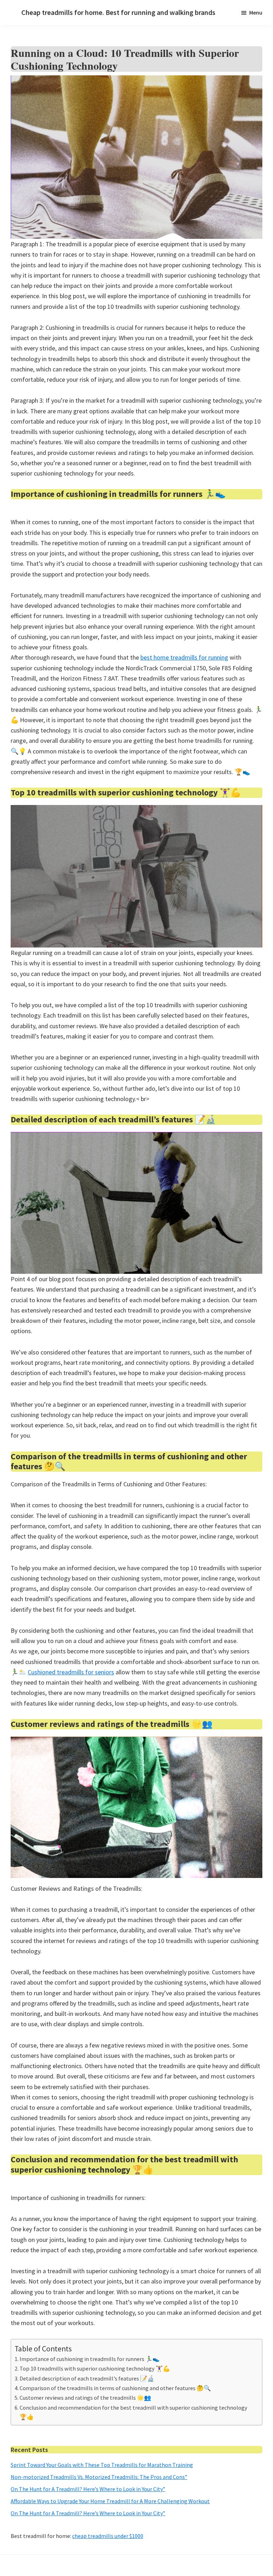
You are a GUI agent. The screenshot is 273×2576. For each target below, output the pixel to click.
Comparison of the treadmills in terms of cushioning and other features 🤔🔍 (115, 2388)
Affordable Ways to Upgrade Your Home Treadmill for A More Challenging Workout (110, 2501)
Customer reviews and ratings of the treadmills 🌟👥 (85, 2398)
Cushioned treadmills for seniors (71, 1672)
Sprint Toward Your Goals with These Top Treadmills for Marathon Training (102, 2465)
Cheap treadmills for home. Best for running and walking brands (118, 12)
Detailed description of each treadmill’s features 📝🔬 (87, 2378)
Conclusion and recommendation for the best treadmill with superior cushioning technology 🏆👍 (133, 2412)
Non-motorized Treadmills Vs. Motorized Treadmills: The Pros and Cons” (99, 2477)
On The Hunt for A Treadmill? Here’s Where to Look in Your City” (88, 2489)
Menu (256, 12)
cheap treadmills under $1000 (108, 2536)
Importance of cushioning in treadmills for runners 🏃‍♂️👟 (90, 2359)
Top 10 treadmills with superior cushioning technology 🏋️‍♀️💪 (95, 2368)
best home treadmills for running (184, 657)
